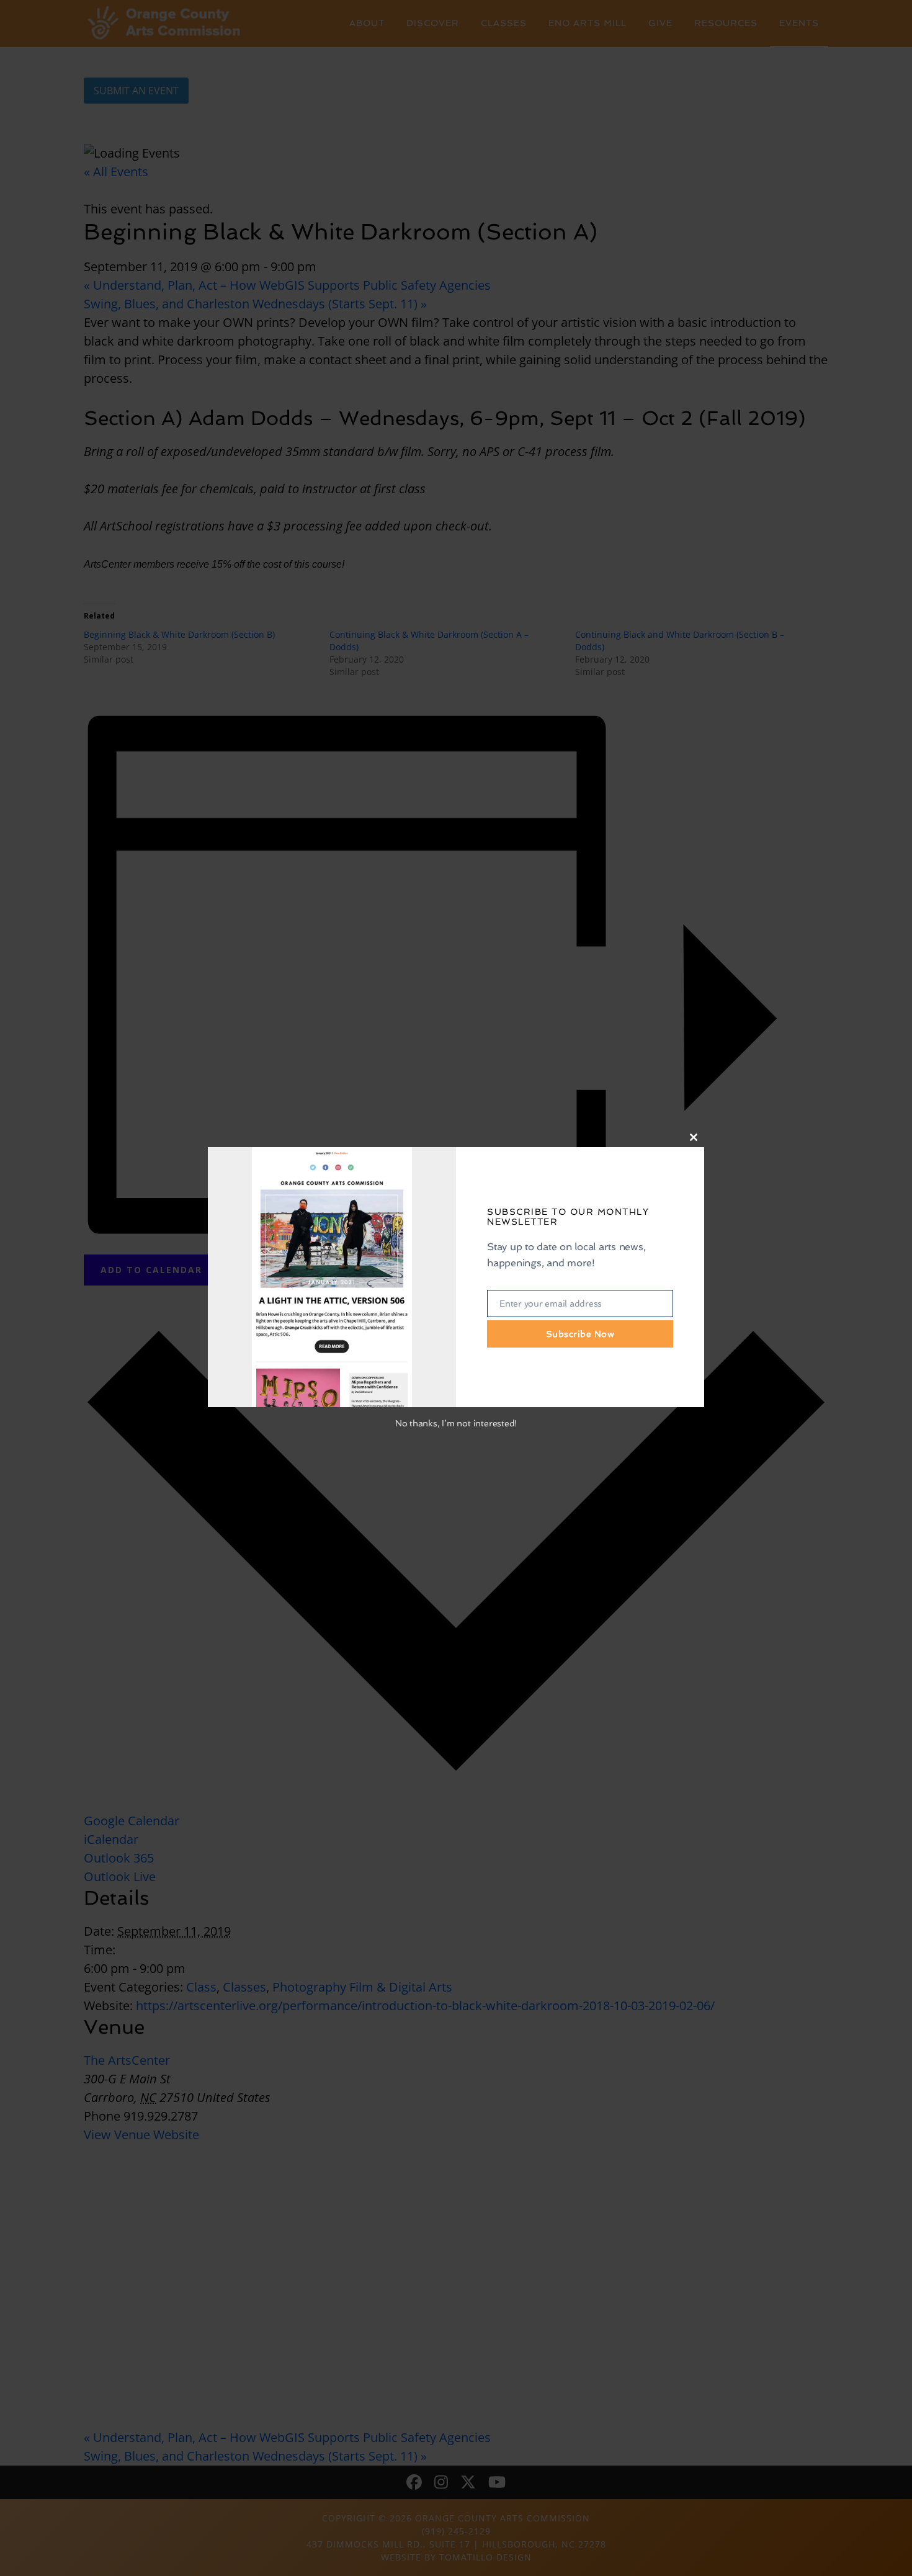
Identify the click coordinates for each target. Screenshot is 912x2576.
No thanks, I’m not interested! (456, 1423)
